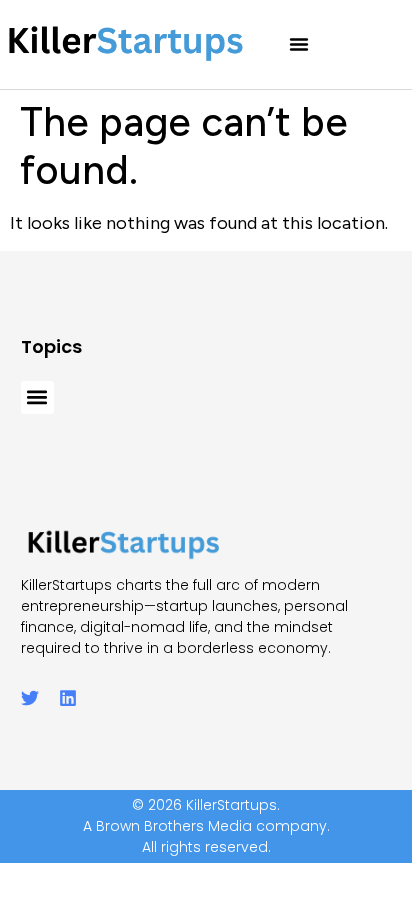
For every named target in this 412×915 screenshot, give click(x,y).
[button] (299, 44)
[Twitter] (30, 698)
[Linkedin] (68, 698)
